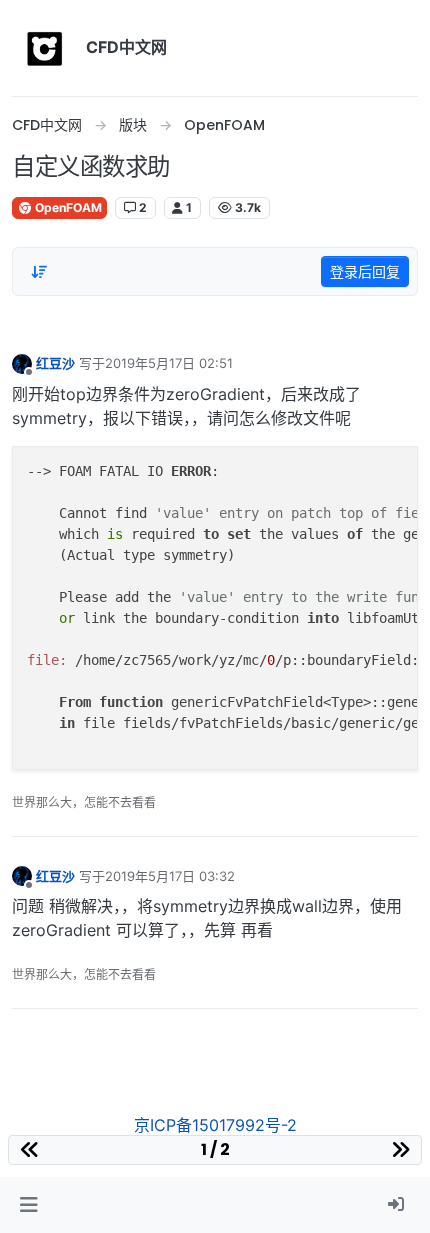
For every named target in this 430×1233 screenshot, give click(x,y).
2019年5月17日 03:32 (170, 876)
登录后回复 (365, 271)
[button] (28, 1205)
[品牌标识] (45, 48)
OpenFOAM (67, 207)
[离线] (22, 362)
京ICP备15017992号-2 (215, 1125)
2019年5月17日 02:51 (169, 363)
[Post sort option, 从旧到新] (39, 272)
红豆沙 (55, 363)
